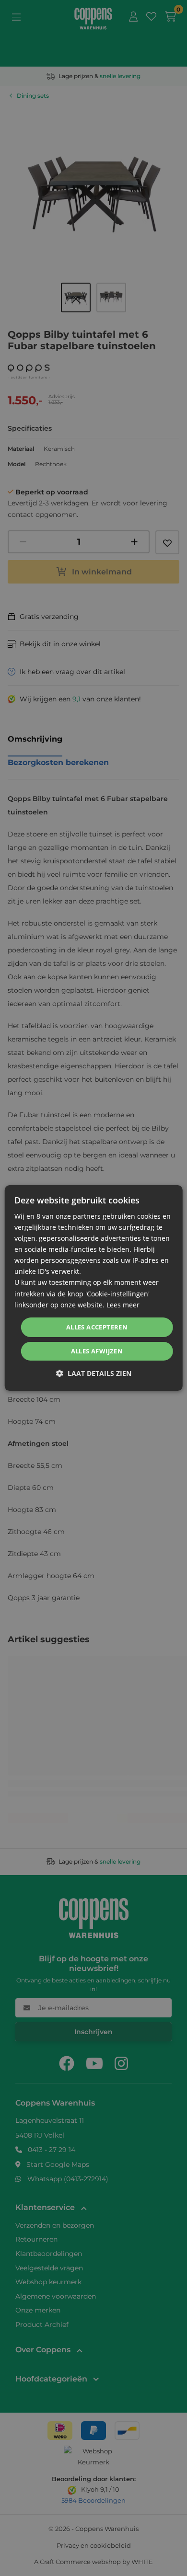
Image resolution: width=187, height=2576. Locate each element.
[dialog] (94, 1288)
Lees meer (123, 1305)
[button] (94, 1373)
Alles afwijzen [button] (97, 1351)
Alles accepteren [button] (97, 1327)
